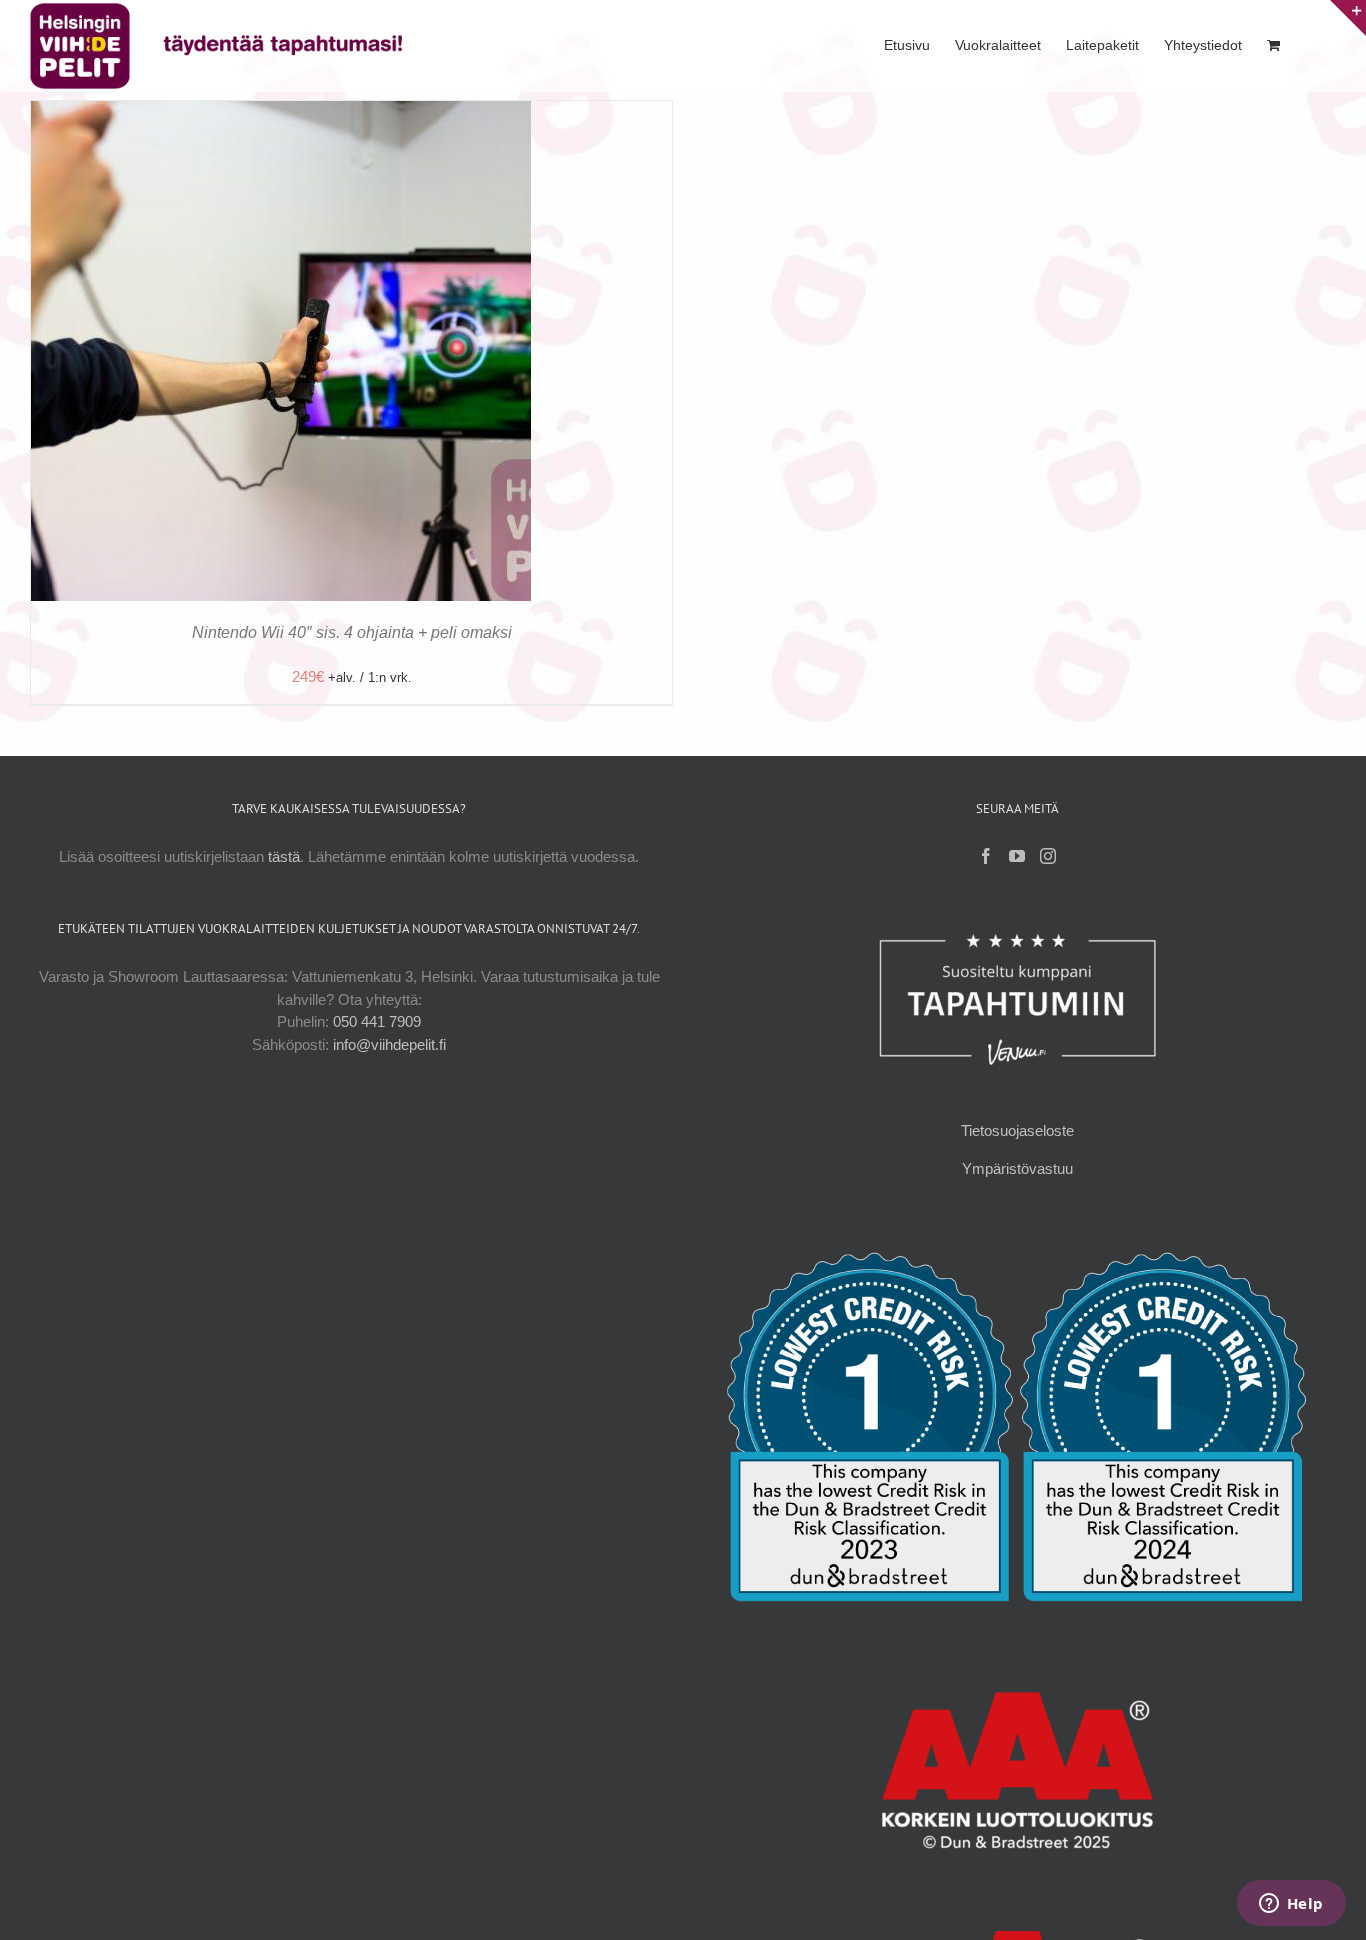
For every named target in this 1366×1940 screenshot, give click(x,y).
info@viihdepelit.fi (389, 1044)
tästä (284, 856)
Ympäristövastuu (1017, 1168)
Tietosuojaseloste (1017, 1130)
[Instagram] (1048, 856)
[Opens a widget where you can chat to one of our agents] (1291, 1905)
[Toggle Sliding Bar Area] (1348, 18)
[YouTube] (1017, 856)
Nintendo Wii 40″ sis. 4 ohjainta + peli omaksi (352, 632)
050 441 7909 (377, 1021)
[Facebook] (986, 856)
